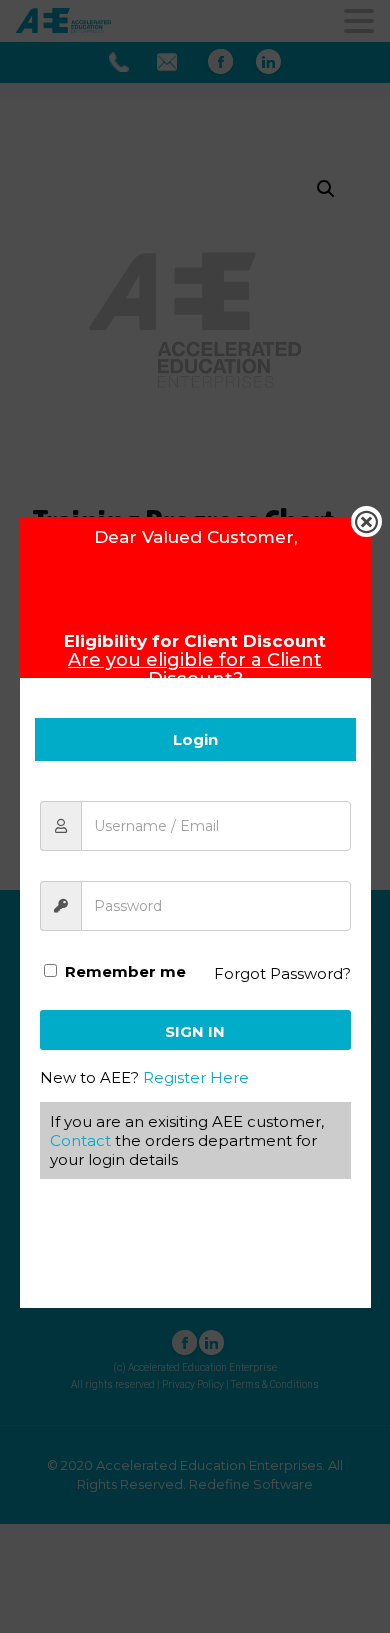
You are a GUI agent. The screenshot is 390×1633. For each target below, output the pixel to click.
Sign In (195, 1031)
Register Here (196, 1077)
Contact (80, 1140)
